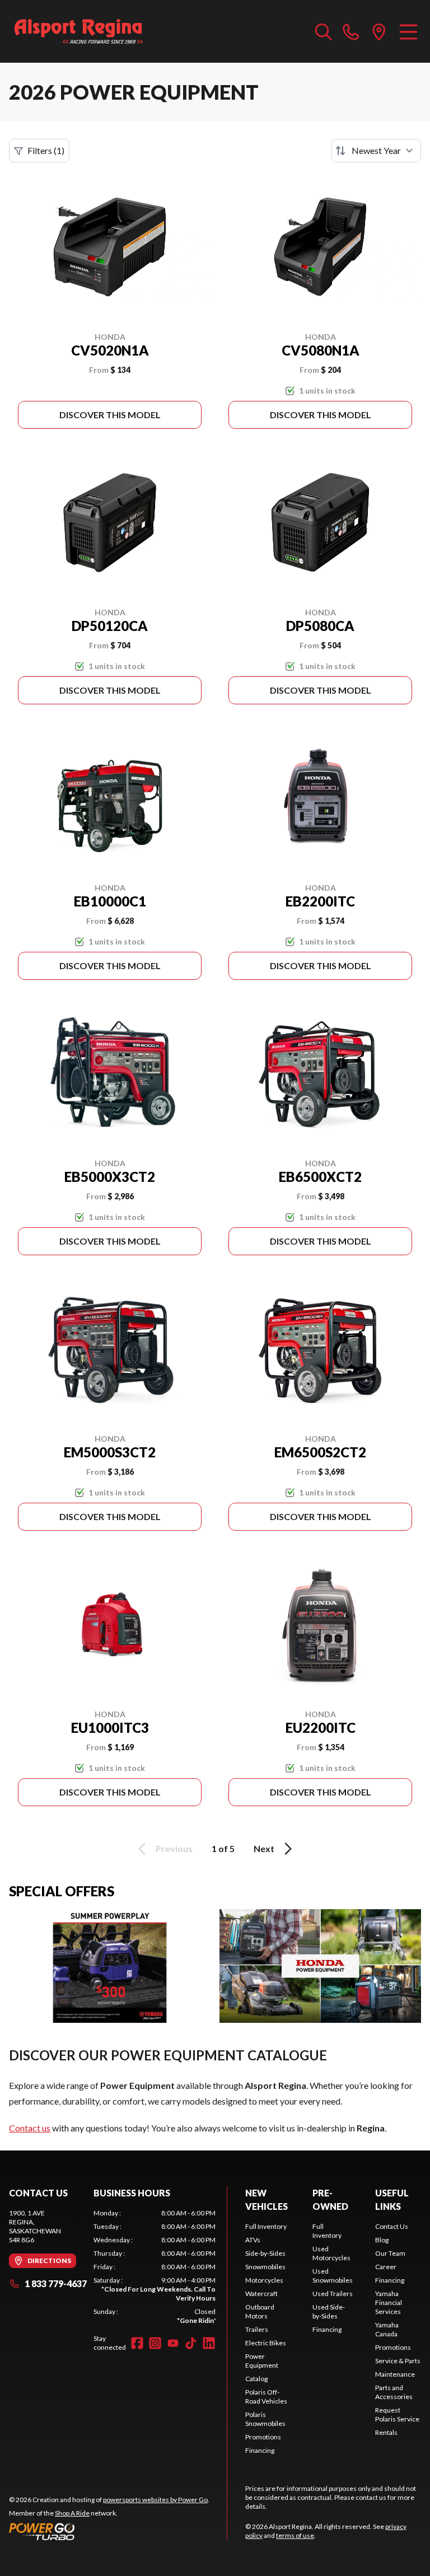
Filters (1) (46, 150)
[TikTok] (191, 2343)
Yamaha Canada (387, 2329)
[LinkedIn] (209, 2343)
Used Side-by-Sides (329, 2311)
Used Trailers (333, 2294)
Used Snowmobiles (333, 2276)
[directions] (379, 31)
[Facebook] (137, 2343)
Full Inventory (266, 2226)
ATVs (253, 2240)
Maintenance (395, 2374)
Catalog (256, 2379)
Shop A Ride (72, 2513)
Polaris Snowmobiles (265, 2419)
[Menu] (408, 31)
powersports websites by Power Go (155, 2500)
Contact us (30, 2128)
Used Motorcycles (331, 2253)
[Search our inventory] (324, 31)
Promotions (263, 2437)
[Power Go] (109, 2531)
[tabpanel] (155, 2267)
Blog (382, 2240)
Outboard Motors (260, 2311)
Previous (174, 1848)
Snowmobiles (265, 2267)
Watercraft (261, 2294)
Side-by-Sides (265, 2253)
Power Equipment (262, 2361)
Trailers (257, 2329)
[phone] (351, 31)
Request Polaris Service (397, 2414)
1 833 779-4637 (56, 2283)
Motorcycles (264, 2280)
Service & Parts (398, 2361)
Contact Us (392, 2226)
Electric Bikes (266, 2343)
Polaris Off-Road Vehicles (266, 2397)
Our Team (390, 2253)
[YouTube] (173, 2343)
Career (386, 2267)
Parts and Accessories (394, 2392)
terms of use (295, 2535)
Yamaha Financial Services (389, 2302)
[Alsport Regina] (79, 31)
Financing (260, 2450)
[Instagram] (155, 2343)
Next (264, 1848)
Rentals (386, 2432)
